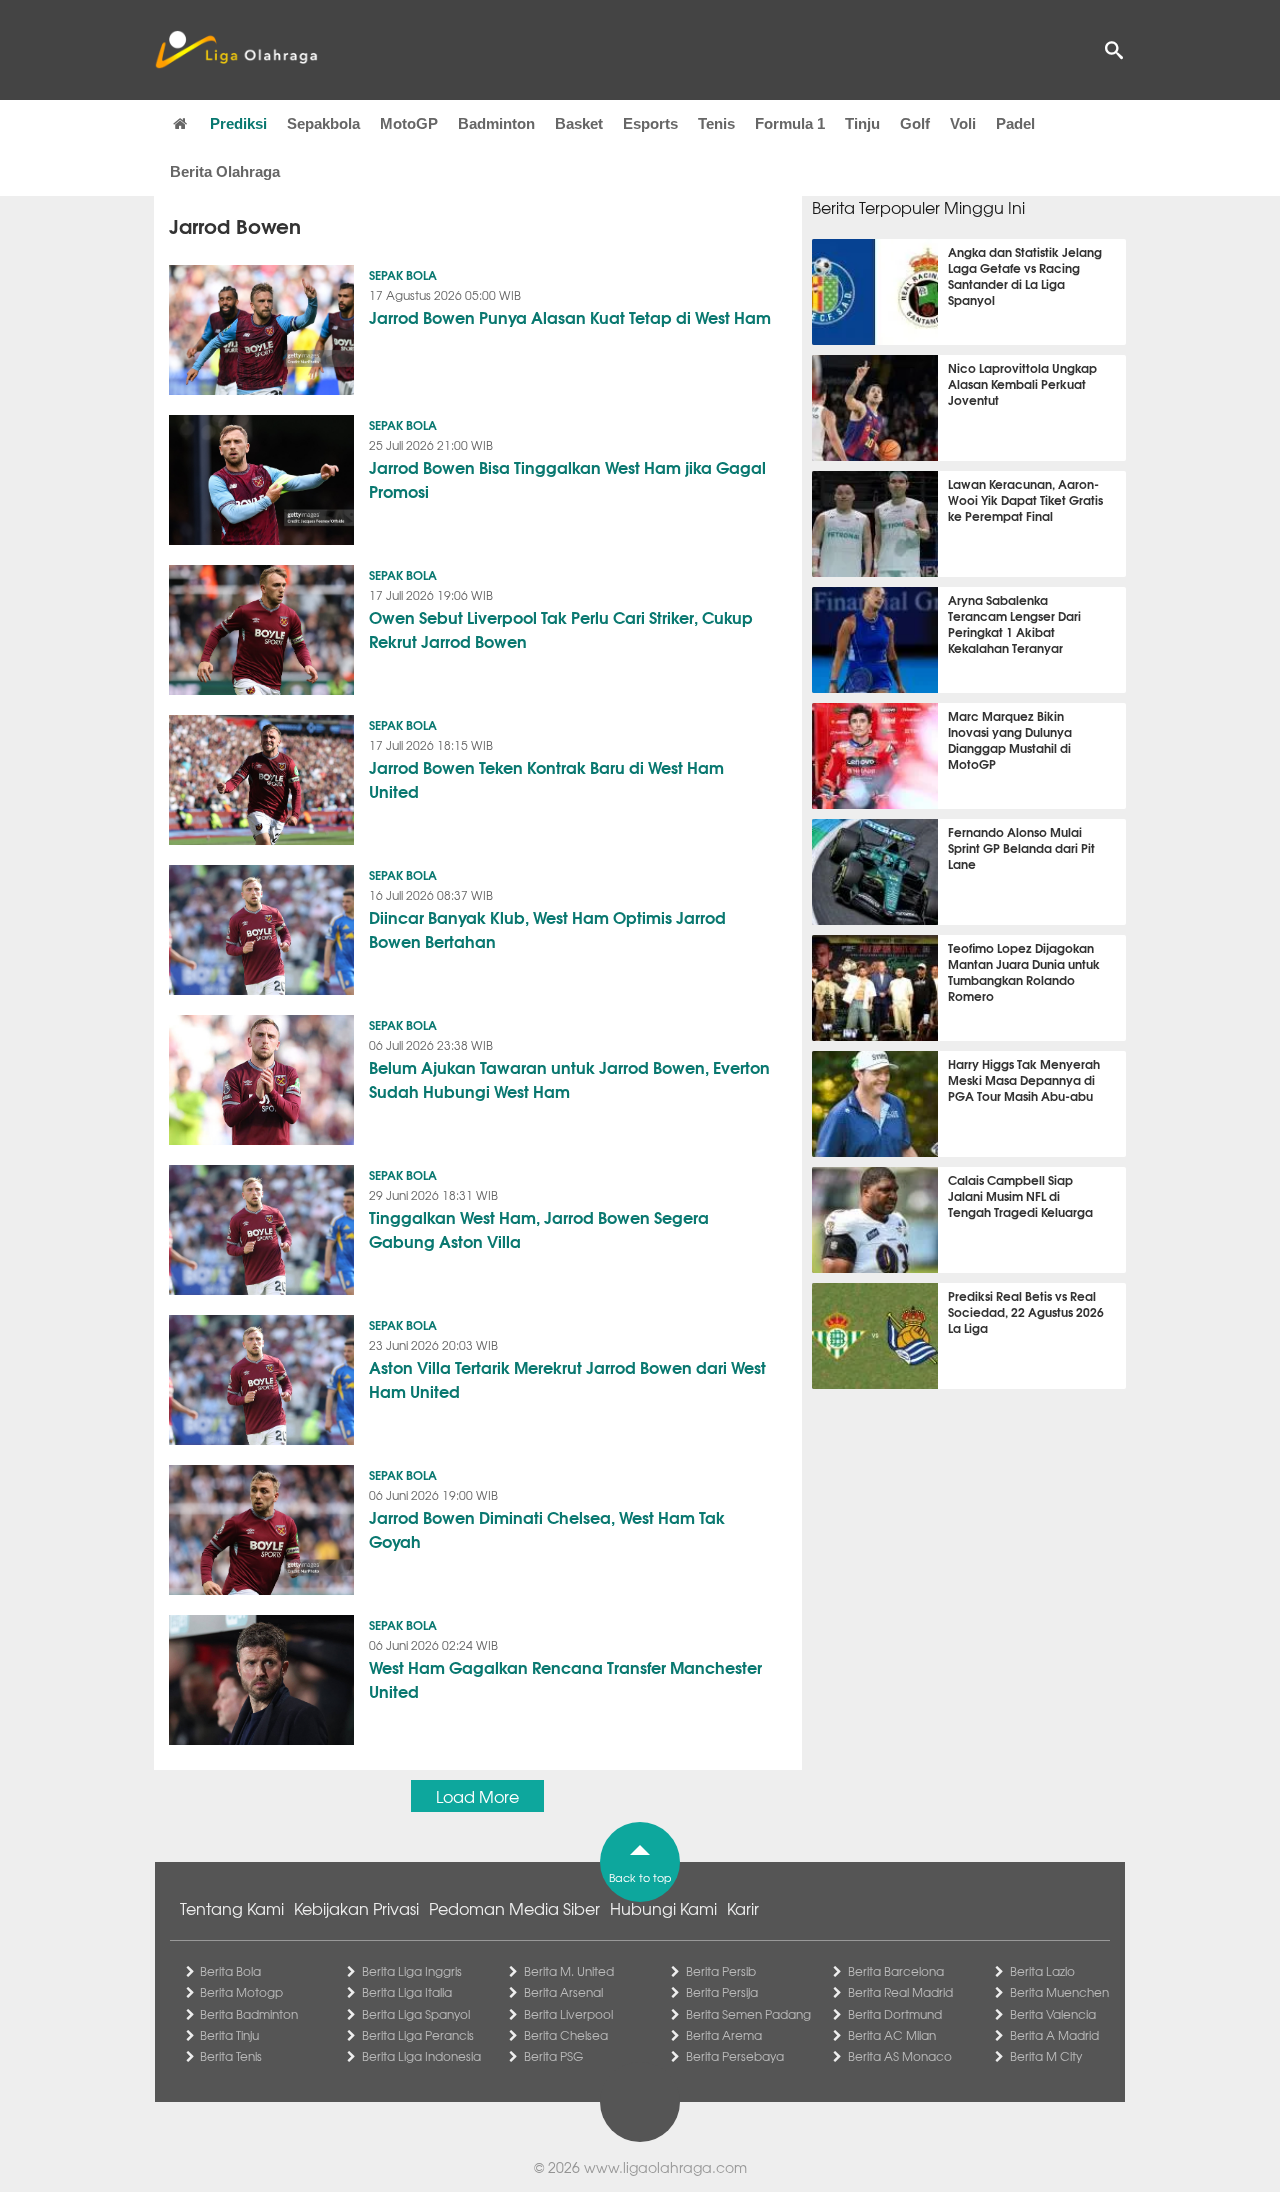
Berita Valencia (1053, 2014)
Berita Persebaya (735, 2056)
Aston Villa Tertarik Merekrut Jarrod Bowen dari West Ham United (567, 1378)
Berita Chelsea (566, 2035)
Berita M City (1046, 2056)
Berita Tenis (231, 2056)
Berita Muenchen (1059, 1992)
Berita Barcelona (896, 1971)
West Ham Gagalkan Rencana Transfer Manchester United (565, 1678)
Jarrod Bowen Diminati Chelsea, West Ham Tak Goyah (547, 1528)
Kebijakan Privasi (356, 1908)
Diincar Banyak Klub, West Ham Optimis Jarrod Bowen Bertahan (547, 928)
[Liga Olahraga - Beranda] (236, 50)
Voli (963, 123)
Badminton (496, 123)
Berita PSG (553, 2056)
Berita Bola (230, 1971)
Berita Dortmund (895, 2014)
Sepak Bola (403, 274)
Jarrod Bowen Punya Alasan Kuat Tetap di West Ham (570, 316)
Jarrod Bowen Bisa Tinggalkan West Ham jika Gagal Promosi (567, 478)
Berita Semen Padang (748, 2014)
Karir (743, 1908)
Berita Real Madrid (900, 1992)
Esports (650, 123)
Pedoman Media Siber (514, 1908)
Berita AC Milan (892, 2035)
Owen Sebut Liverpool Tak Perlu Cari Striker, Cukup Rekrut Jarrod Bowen (561, 628)
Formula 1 (790, 123)
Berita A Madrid (1054, 2035)
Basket (579, 123)
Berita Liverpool (568, 2014)
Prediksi (238, 123)
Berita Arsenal (563, 1992)
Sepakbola (323, 123)
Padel (1015, 123)
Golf (915, 123)
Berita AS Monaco (900, 2056)
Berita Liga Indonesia (421, 2056)
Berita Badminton (249, 2014)
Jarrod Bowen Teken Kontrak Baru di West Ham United (546, 778)
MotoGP (409, 123)
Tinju (862, 123)
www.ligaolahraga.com (665, 2167)
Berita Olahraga (225, 171)
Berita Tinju (229, 2035)
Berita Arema (724, 2035)
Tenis (716, 123)
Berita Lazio (1042, 1971)
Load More (477, 1796)
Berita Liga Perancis (418, 2035)
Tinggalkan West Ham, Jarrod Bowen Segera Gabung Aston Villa (539, 1228)
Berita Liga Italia (407, 1992)
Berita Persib (721, 1971)
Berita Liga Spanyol (416, 2014)
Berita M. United (569, 1971)
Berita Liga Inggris (412, 1971)
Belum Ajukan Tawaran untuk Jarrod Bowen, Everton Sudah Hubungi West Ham (569, 1078)
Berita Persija (722, 1992)
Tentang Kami (232, 1908)
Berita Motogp (241, 1992)
